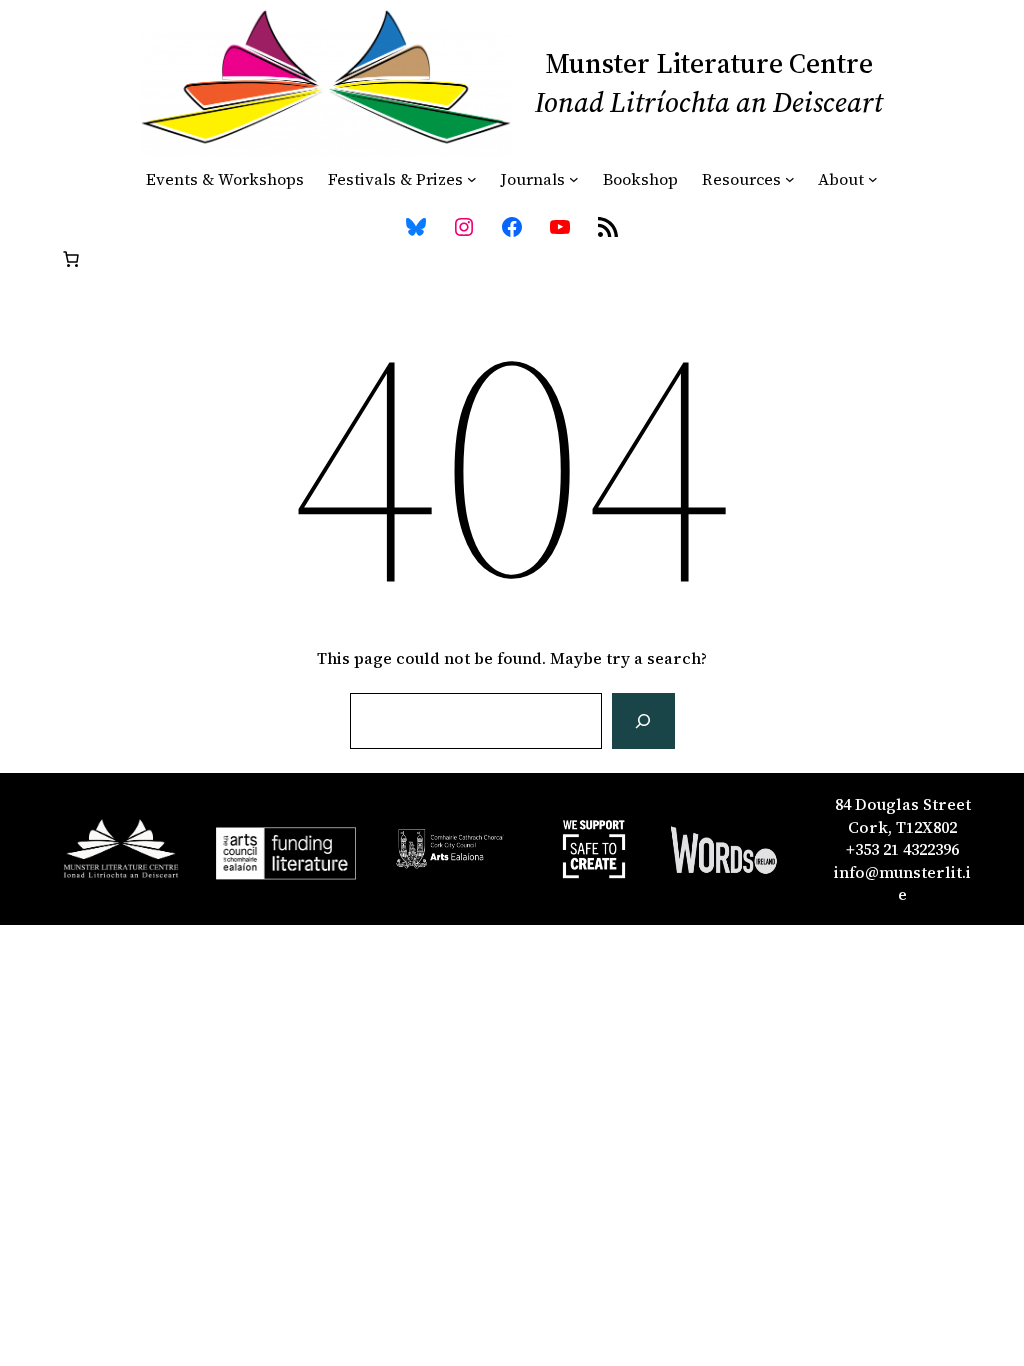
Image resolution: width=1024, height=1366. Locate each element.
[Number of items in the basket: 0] (71, 259)
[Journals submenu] (574, 179)
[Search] (643, 721)
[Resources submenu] (790, 179)
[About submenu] (873, 179)
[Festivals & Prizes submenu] (472, 179)
